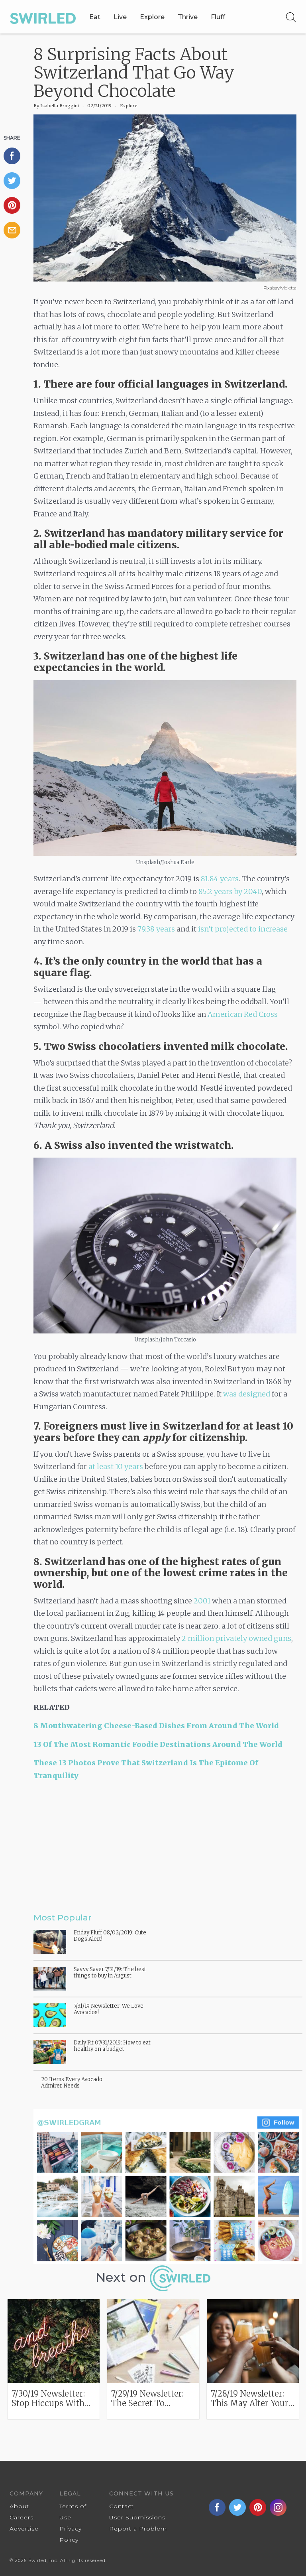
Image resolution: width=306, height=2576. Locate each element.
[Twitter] (16, 181)
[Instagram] (168, 2186)
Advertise (24, 2529)
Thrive (188, 17)
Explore (152, 17)
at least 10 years (116, 1466)
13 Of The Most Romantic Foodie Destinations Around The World (158, 1744)
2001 (202, 1601)
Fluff (218, 17)
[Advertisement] (165, 1847)
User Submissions (137, 2517)
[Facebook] (16, 156)
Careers (22, 2517)
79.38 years (156, 929)
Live (120, 17)
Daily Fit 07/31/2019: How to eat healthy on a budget (112, 2046)
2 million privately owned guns (236, 1638)
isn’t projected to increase (243, 929)
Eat (95, 17)
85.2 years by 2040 (230, 891)
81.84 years (220, 879)
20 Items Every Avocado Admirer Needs (72, 2083)
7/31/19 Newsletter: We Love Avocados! (109, 2009)
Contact (122, 2506)
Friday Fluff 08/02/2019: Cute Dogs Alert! (110, 1936)
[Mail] (16, 230)
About (19, 2506)
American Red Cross (243, 1014)
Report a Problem (138, 2529)
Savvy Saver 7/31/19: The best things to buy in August (110, 1972)
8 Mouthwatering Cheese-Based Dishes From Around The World (156, 1726)
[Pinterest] (16, 205)
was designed (247, 1394)
